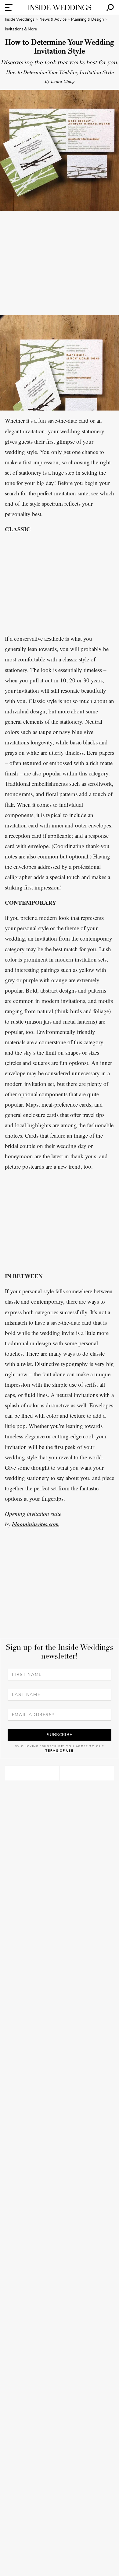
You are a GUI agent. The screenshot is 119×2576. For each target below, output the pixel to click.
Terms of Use (59, 1751)
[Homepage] (60, 7)
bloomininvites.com (36, 1524)
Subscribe (59, 1735)
